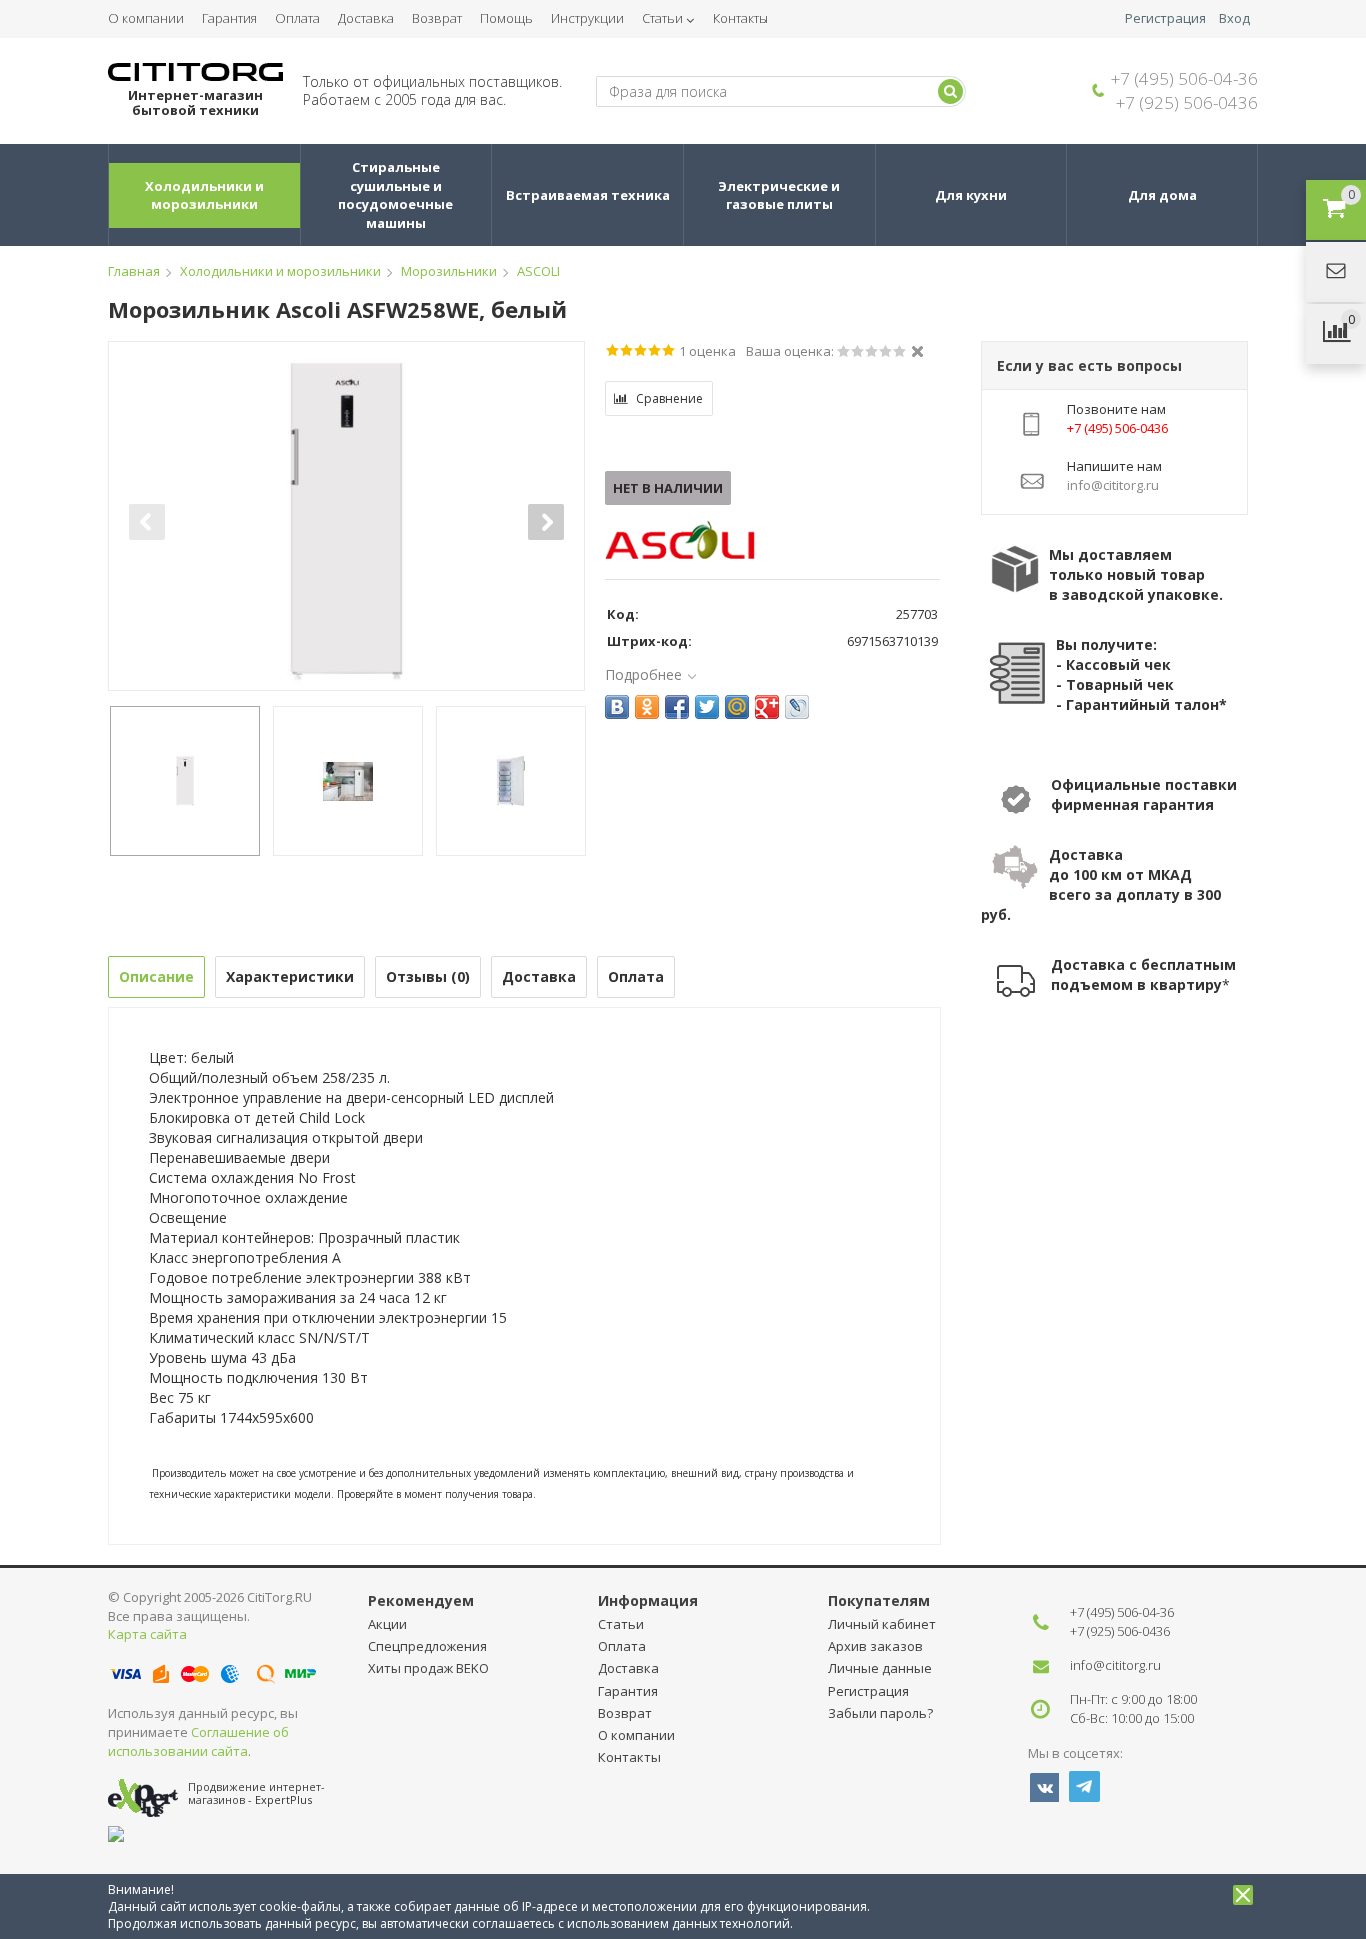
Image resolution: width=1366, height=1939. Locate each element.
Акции (387, 1624)
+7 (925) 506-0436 (1187, 102)
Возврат (437, 18)
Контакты (740, 18)
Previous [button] (147, 522)
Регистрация (1165, 18)
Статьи (662, 18)
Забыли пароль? (880, 1713)
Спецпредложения (427, 1646)
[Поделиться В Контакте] (617, 707)
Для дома (1162, 195)
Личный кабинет (882, 1624)
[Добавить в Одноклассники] (647, 707)
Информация (648, 1600)
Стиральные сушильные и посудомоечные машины (397, 195)
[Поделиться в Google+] (767, 707)
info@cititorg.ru (1115, 1665)
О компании (146, 18)
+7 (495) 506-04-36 (1184, 78)
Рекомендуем (421, 1600)
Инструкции (587, 18)
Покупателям (879, 1600)
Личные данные (880, 1668)
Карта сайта (147, 1634)
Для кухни (971, 195)
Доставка (366, 18)
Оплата (297, 18)
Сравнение (669, 398)
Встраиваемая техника (588, 195)
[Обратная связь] (1336, 272)
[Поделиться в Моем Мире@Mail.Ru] (737, 707)
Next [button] (546, 522)
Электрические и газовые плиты (780, 195)
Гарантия (229, 18)
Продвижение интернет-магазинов (256, 1793)
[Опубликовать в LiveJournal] (797, 707)
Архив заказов (875, 1646)
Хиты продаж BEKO (428, 1668)
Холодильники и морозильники (206, 195)
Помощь (506, 18)
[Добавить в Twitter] (707, 707)
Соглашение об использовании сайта (198, 1741)
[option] (346, 522)
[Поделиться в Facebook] (677, 707)
